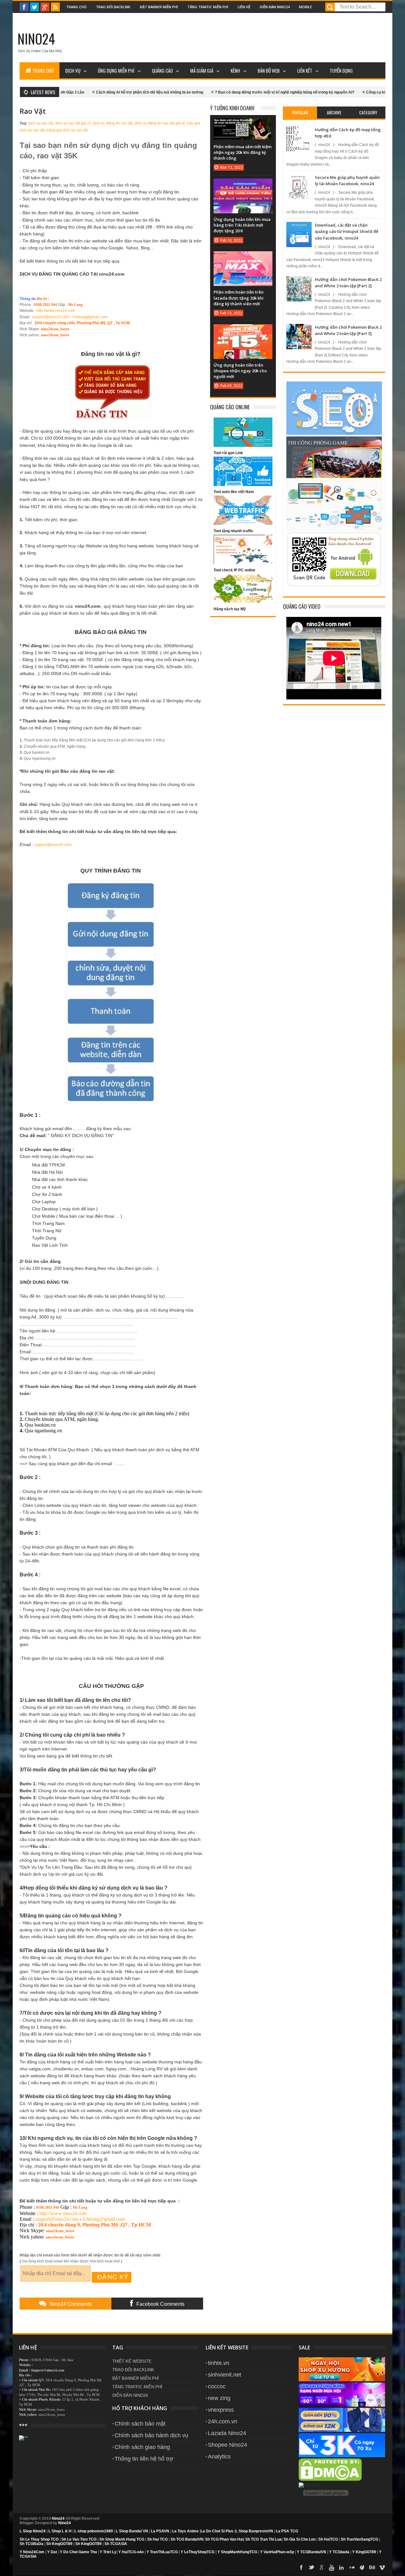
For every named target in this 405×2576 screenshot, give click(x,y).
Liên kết (305, 70)
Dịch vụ (73, 70)
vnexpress (221, 2410)
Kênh (235, 70)
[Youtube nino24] (332, 2567)
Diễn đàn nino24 (275, 7)
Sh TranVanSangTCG (359, 2539)
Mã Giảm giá (202, 70)
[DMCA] (330, 2480)
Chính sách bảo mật (140, 2424)
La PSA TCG (287, 2531)
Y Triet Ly (108, 2552)
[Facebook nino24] (24, 7)
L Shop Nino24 (33, 2531)
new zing (219, 2398)
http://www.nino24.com (56, 311)
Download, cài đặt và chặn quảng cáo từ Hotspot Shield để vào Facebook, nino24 (346, 231)
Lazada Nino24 (227, 2433)
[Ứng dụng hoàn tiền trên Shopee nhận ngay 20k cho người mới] (243, 331)
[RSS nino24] (55, 7)
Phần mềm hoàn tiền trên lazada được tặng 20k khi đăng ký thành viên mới (239, 298)
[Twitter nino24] (34, 7)
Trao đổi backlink (113, 7)
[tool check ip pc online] (243, 563)
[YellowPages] (310, 2485)
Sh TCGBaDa (31, 2544)
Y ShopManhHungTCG (237, 2552)
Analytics (219, 2457)
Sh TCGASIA (116, 2544)
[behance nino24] (372, 2567)
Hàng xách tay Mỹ (230, 609)
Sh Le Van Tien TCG (79, 2539)
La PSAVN (160, 2531)
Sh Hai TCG (157, 2539)
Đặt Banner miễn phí (159, 7)
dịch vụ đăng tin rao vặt (113, 123)
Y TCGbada (339, 2552)
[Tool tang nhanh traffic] (243, 524)
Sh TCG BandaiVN (187, 2539)
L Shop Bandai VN (132, 2531)
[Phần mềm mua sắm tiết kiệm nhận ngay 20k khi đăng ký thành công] (243, 125)
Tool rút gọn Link (228, 453)
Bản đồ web (269, 70)
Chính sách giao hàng (142, 2447)
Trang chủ (76, 7)
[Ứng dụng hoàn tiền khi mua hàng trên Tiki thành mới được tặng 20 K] (243, 185)
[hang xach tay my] (243, 602)
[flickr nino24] (352, 2567)
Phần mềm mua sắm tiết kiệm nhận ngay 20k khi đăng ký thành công (243, 152)
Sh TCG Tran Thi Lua (263, 2539)
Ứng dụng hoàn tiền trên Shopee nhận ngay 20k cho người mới (240, 371)
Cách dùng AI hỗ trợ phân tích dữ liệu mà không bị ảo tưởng (87, 92)
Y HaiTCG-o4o (131, 2552)
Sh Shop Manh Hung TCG (122, 2539)
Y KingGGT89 (364, 2552)
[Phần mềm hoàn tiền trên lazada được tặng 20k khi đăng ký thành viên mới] (243, 258)
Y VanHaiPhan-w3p (277, 2552)
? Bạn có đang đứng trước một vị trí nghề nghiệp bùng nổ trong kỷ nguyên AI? (222, 92)
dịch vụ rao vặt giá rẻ (73, 123)
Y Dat (52, 2552)
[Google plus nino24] (45, 7)
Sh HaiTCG (328, 2539)
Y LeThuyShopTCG (198, 2552)
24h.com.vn (223, 2421)
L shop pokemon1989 (94, 2531)
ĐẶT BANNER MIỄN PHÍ (136, 2378)
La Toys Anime (185, 2531)
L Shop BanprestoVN (254, 2531)
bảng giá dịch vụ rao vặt (67, 130)
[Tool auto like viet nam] (243, 485)
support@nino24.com (51, 317)
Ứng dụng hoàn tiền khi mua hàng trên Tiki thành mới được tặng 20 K (242, 225)
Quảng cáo (162, 70)
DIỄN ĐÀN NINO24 (130, 2395)
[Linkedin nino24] (342, 2567)
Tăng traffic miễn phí (208, 7)
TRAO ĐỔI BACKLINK (133, 2370)
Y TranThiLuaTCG (162, 2552)
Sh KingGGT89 (59, 2544)
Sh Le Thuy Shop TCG (39, 2539)
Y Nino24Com (32, 2552)
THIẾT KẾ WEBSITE (132, 2361)
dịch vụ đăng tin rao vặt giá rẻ (160, 123)
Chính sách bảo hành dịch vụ (151, 2435)
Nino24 (36, 39)
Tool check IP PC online (234, 570)
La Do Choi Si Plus (217, 2531)
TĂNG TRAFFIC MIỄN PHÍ (137, 2387)
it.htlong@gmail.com (90, 317)
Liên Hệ (244, 7)
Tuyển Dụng (341, 70)
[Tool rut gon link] (243, 446)
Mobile (305, 7)
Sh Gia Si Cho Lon (299, 2539)
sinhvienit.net (224, 2375)
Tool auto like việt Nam (234, 492)
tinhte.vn (219, 2363)
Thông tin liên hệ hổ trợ (144, 2459)
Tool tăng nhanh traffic (234, 531)
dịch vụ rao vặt (41, 123)
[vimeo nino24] (382, 2567)
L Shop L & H (60, 2531)
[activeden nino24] (362, 2567)
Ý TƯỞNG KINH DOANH (232, 108)
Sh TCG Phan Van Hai (224, 2539)
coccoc (217, 2386)
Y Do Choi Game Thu (78, 2552)
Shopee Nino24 (227, 2445)
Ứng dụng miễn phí (116, 70)
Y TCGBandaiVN (312, 2552)
